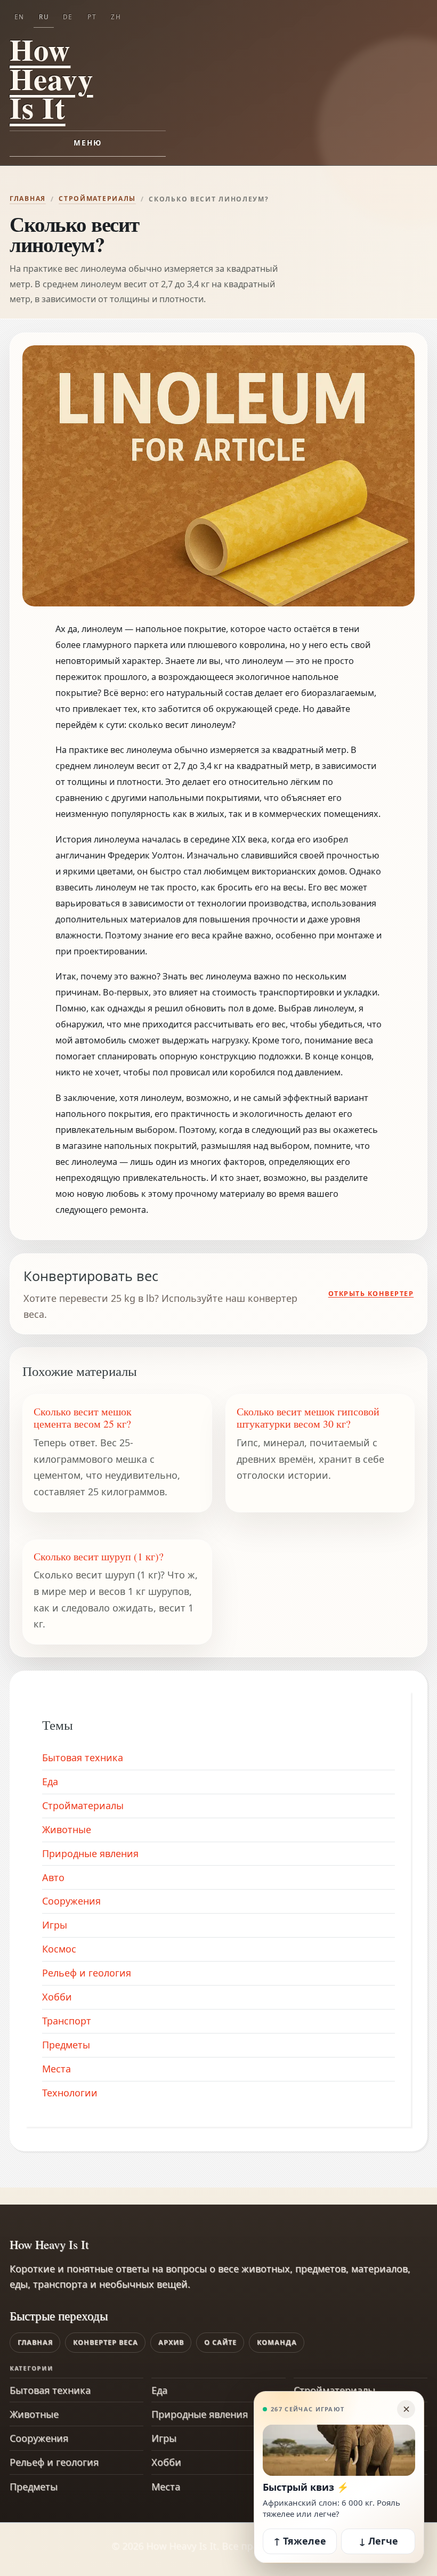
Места (56, 2069)
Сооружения (71, 1901)
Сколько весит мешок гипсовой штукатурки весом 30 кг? (308, 1418)
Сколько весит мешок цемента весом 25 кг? (83, 1418)
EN (19, 17)
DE (68, 17)
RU (44, 17)
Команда (277, 2342)
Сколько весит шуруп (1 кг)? (99, 1556)
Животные (67, 1829)
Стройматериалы (97, 199)
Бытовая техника (83, 1757)
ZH (116, 17)
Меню (88, 143)
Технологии (70, 2093)
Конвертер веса (106, 2342)
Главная (28, 199)
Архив (171, 2342)
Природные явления (90, 1853)
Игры (55, 1925)
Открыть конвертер (371, 1294)
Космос (59, 1949)
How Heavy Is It (51, 78)
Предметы (66, 2045)
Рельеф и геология (87, 1973)
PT (92, 17)
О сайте (220, 2342)
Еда (50, 1781)
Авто (53, 1877)
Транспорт (67, 2021)
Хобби (57, 1997)
